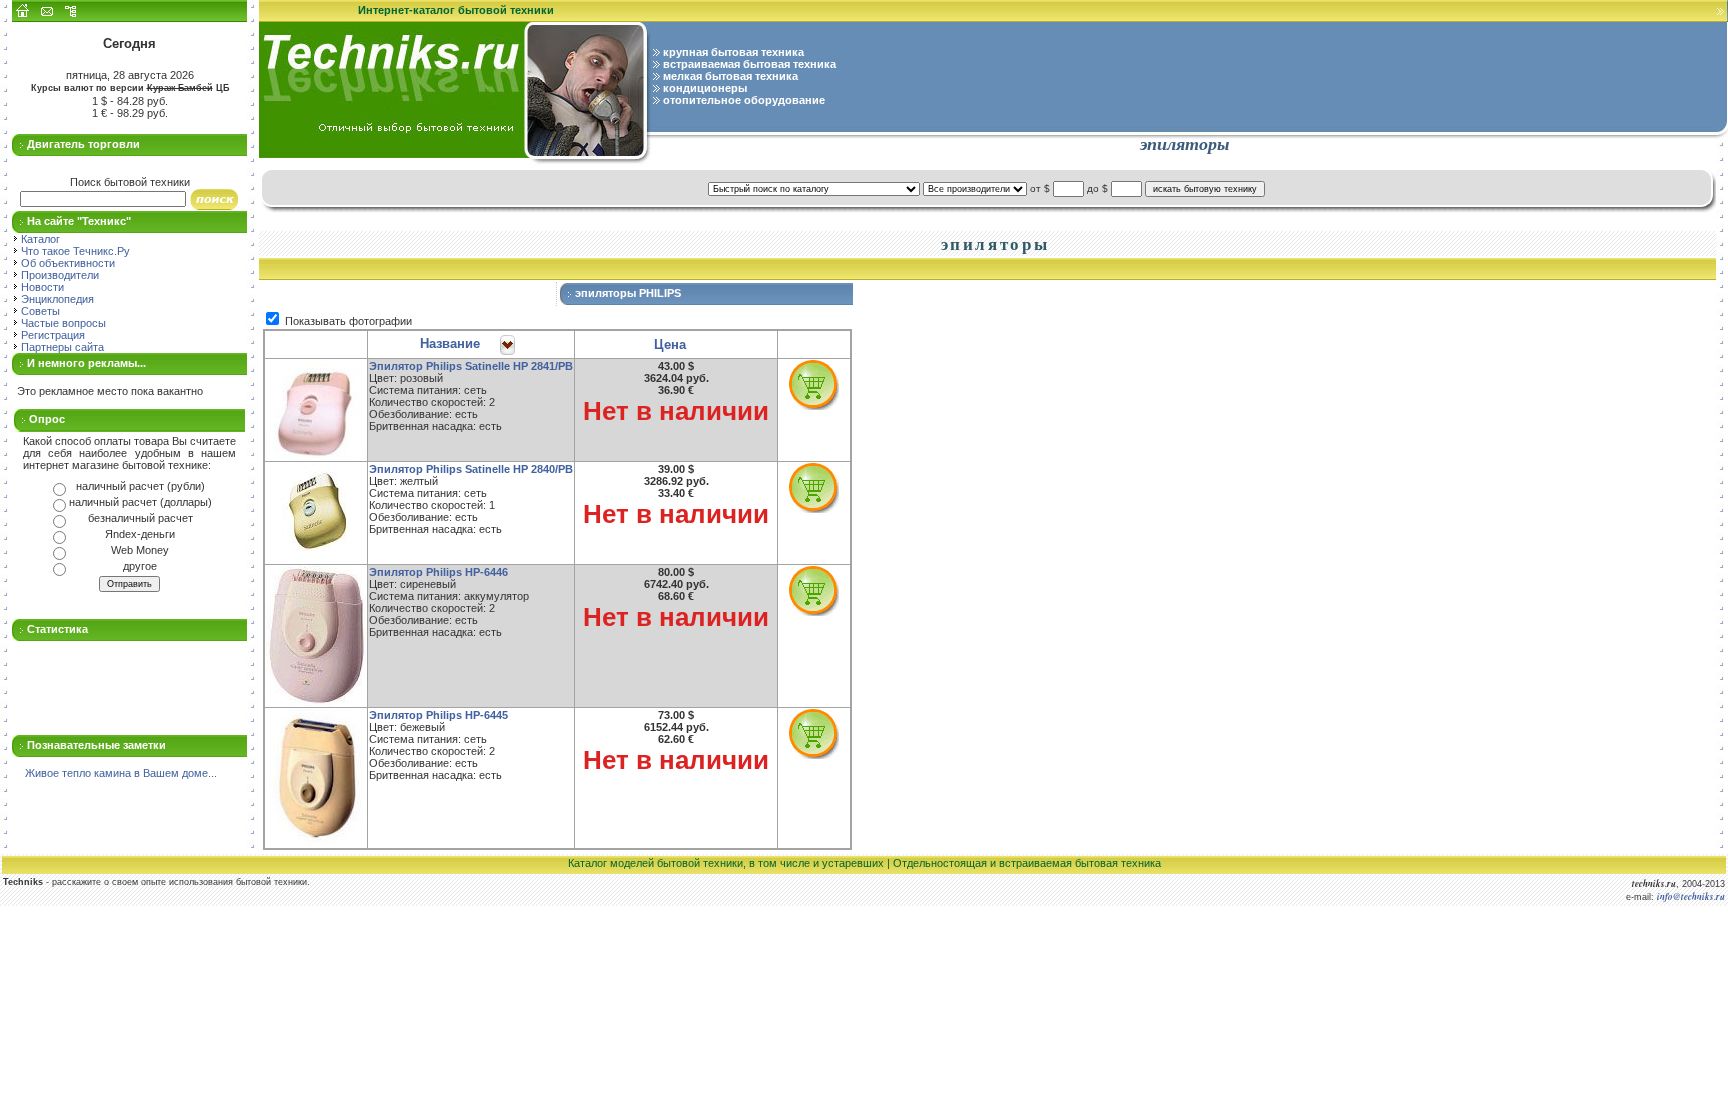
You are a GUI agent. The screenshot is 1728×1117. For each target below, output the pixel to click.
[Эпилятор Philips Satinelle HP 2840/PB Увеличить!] (316, 513)
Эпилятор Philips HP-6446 (438, 572)
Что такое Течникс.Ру (74, 251)
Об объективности (66, 263)
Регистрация (51, 335)
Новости (41, 287)
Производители (58, 275)
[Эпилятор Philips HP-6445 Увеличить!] (316, 778)
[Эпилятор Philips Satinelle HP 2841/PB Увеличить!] (316, 410)
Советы (39, 311)
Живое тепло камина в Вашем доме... (121, 773)
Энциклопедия (56, 299)
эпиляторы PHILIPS (629, 293)
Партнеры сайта (61, 347)
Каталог (39, 239)
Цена (670, 344)
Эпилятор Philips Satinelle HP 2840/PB (471, 469)
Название (450, 343)
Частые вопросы (62, 323)
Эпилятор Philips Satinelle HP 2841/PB (471, 366)
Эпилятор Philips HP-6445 (438, 715)
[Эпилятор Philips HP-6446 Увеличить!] (316, 636)
